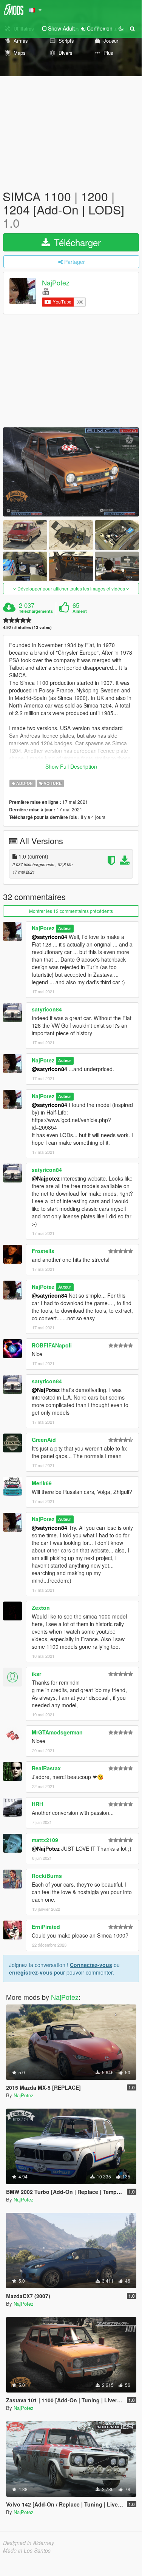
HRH (37, 1804)
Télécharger (76, 242)
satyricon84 (47, 1009)
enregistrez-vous (31, 1972)
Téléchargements (36, 611)
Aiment (80, 611)
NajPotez (56, 282)
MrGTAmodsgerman (57, 1732)
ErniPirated (46, 1927)
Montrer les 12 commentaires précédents (71, 911)
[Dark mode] (121, 28)
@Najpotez (46, 1178)
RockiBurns (47, 1876)
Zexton (41, 1608)
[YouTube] (46, 291)
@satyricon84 (49, 937)
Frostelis (43, 1251)
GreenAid (44, 1440)
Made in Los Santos (27, 2550)
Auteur (65, 929)
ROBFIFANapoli (52, 1345)
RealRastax (46, 1768)
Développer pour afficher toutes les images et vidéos (71, 588)
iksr (36, 1674)
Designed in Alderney (29, 2543)
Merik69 (42, 1483)
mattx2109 (45, 1840)
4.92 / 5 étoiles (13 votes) (27, 627)
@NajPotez (46, 1390)
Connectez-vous (91, 1965)
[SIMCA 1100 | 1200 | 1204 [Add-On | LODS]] (71, 472)
